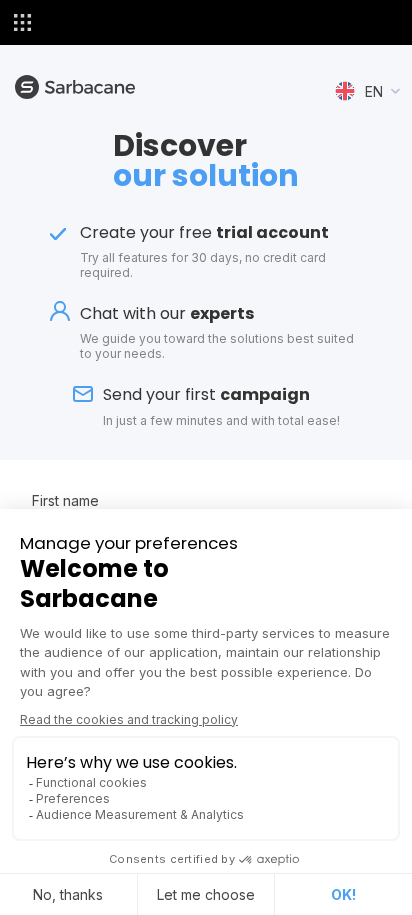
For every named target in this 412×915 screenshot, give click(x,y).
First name (65, 500)
